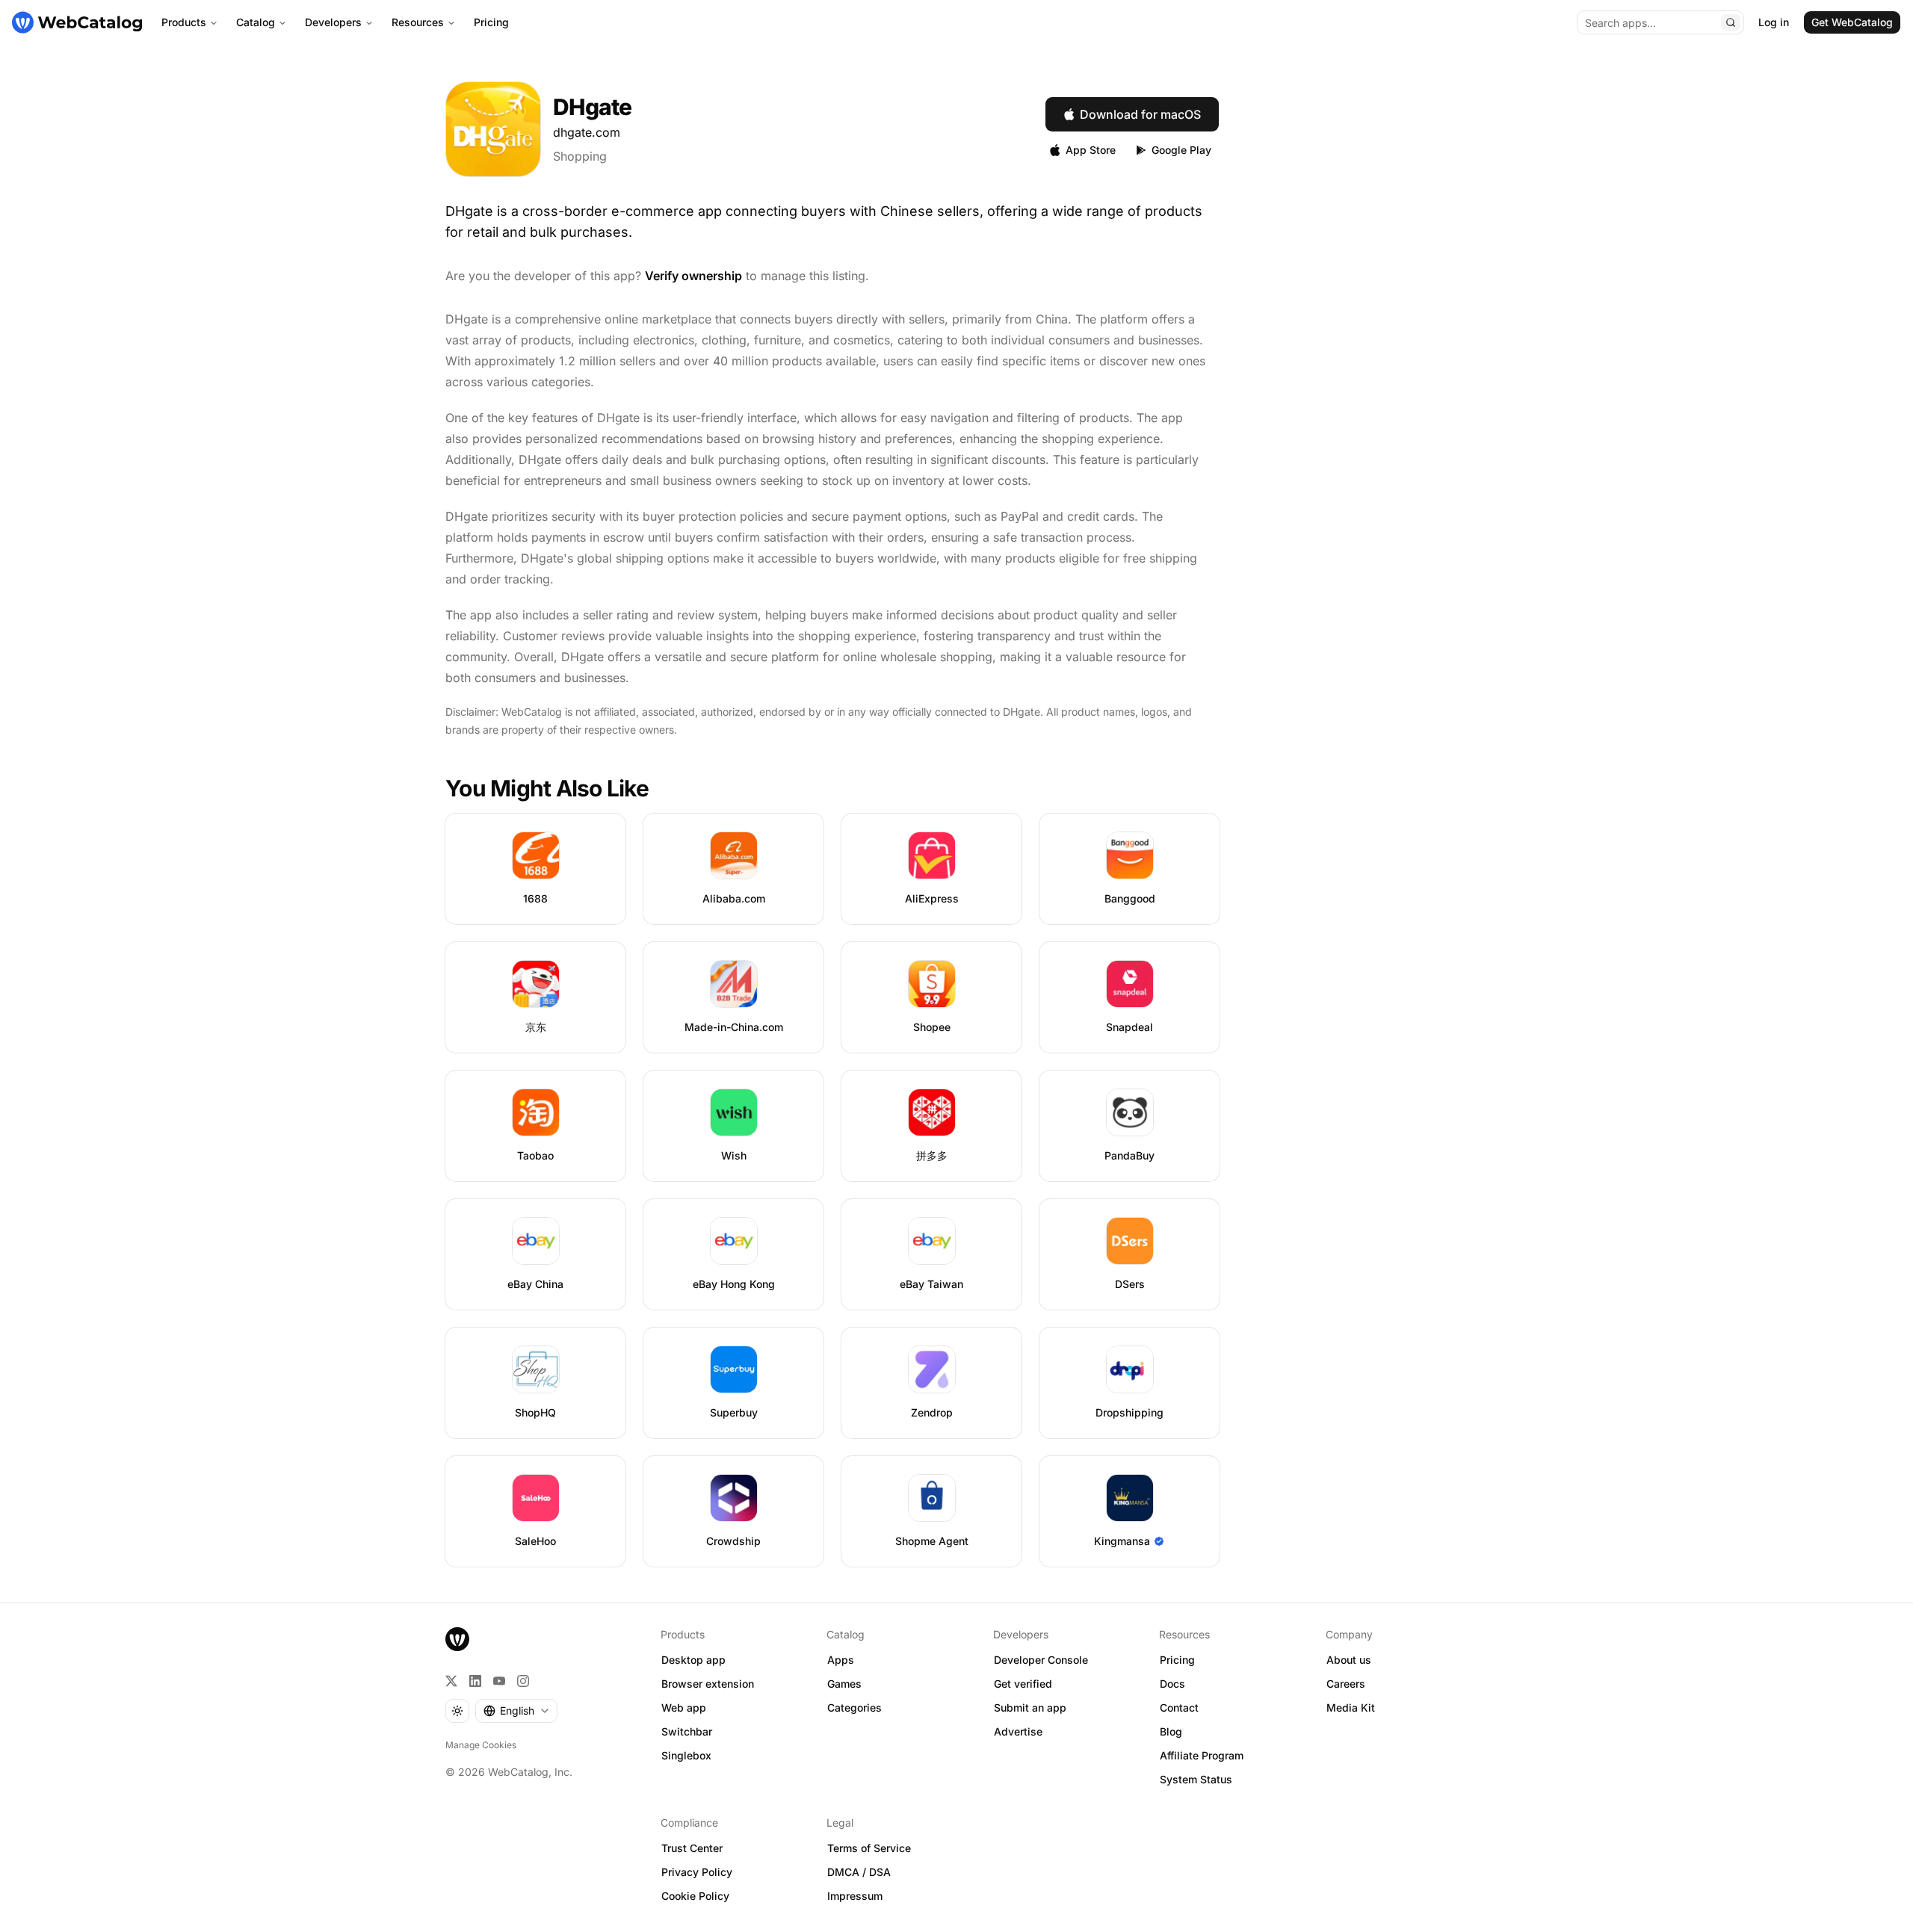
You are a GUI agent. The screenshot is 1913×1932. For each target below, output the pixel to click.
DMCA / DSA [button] (859, 1872)
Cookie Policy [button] (695, 1896)
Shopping (580, 156)
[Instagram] (523, 1681)
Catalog (256, 22)
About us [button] (1349, 1660)
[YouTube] (499, 1681)
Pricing (491, 22)
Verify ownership (693, 276)
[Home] (77, 22)
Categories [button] (854, 1707)
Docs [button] (1172, 1684)
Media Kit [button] (1351, 1707)
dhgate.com (587, 132)
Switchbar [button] (687, 1731)
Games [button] (844, 1684)
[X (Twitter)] (451, 1681)
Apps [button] (841, 1660)
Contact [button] (1179, 1707)
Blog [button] (1171, 1731)
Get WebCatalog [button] (1852, 22)
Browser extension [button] (708, 1684)
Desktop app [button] (693, 1660)
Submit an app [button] (1030, 1707)
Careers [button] (1346, 1684)
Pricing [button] (1177, 1660)
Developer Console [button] (1041, 1660)
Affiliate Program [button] (1202, 1755)
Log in (1774, 22)
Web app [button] (684, 1707)
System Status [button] (1196, 1779)
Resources (418, 22)
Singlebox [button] (686, 1755)
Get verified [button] (1023, 1684)
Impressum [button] (855, 1896)
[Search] (1731, 22)
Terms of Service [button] (869, 1848)
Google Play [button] (1181, 150)
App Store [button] (1091, 150)
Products (184, 22)
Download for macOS (1140, 114)
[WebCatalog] (457, 1639)
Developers (333, 22)
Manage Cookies (481, 1745)
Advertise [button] (1018, 1731)
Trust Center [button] (692, 1848)
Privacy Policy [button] (697, 1872)
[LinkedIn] (475, 1681)
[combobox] (516, 1711)
